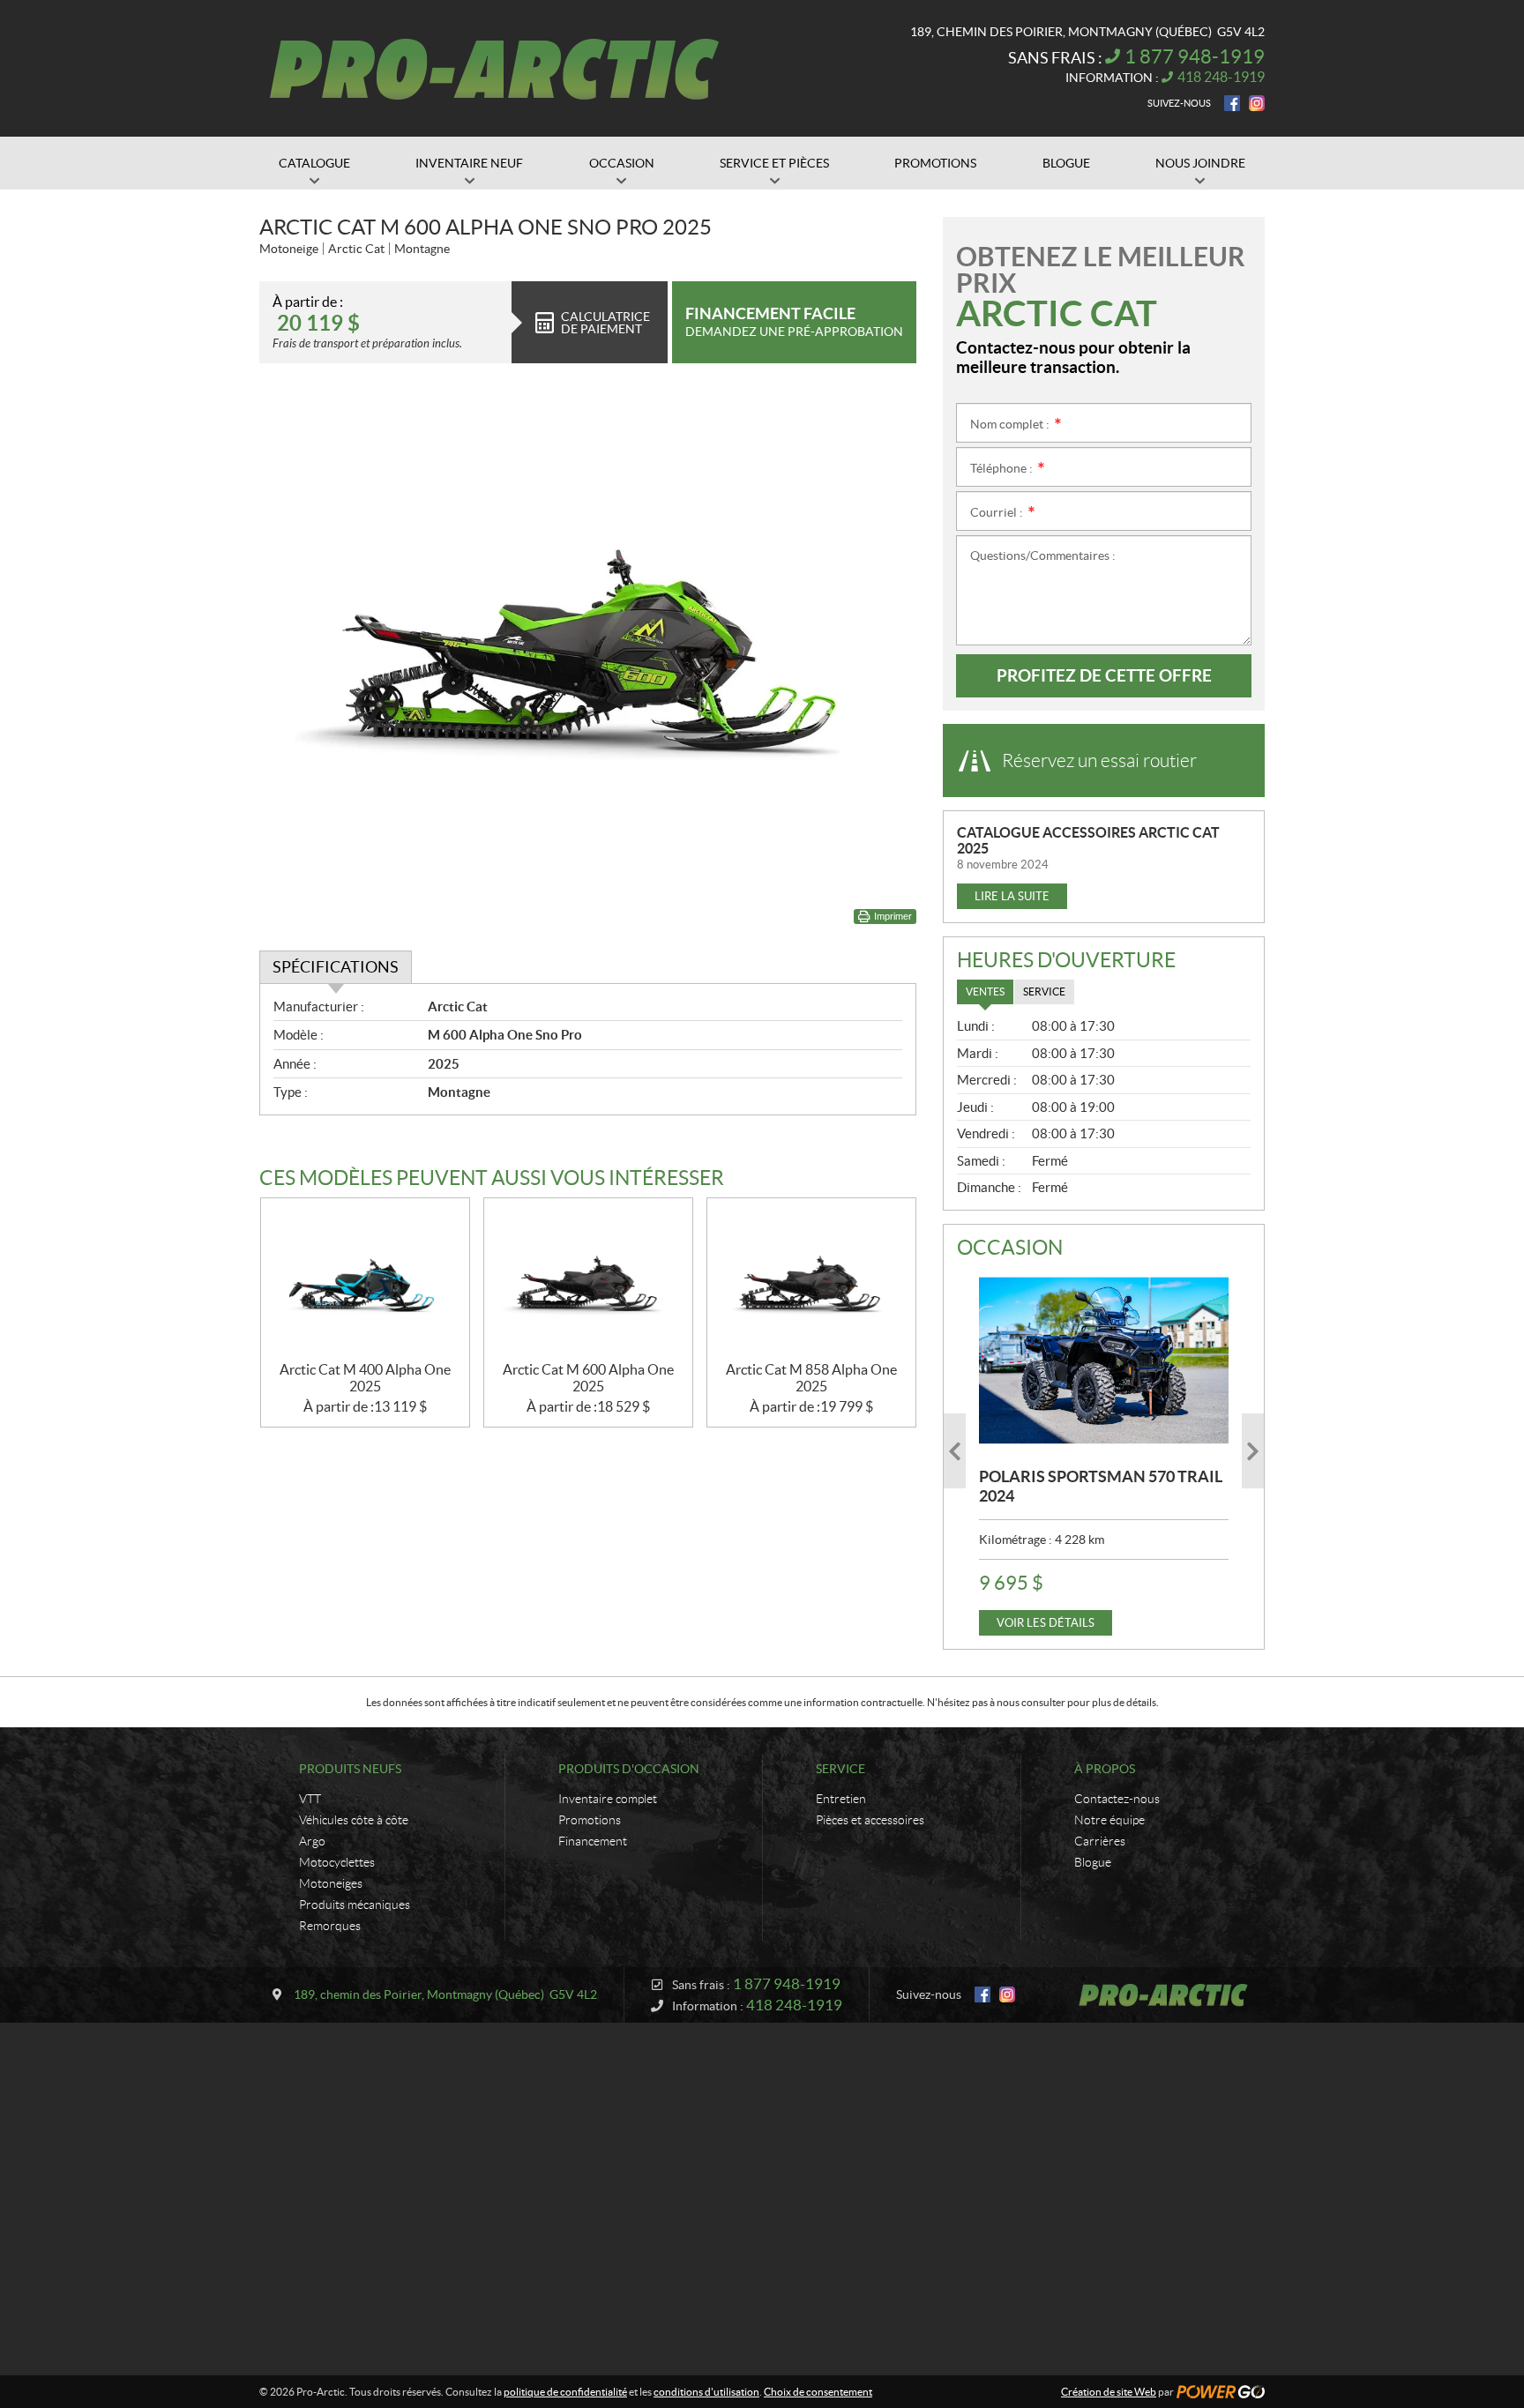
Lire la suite (1012, 896)
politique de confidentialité (565, 2392)
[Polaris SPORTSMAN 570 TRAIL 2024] (1104, 1361)
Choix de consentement (818, 2392)
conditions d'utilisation (706, 2392)
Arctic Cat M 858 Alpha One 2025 (811, 1378)
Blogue (1093, 1862)
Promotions (590, 1820)
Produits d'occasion (629, 1769)
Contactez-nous (1117, 1799)
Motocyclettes (337, 1862)
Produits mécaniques (355, 1905)
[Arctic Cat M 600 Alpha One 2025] (588, 1280)
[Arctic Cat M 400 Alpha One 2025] (365, 1280)
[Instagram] (1257, 103)
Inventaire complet (608, 1799)
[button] (955, 1451)
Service (840, 1769)
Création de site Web (1109, 2392)
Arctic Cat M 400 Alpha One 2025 (365, 1378)
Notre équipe (1109, 1820)
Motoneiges (331, 1883)
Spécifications (336, 967)
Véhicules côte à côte (354, 1820)
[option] (1104, 1451)
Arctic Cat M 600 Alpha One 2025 (588, 1378)
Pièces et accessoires (870, 1820)
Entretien (841, 1799)
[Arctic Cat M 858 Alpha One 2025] (811, 1280)
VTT (310, 1799)
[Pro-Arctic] (494, 69)
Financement (593, 1841)
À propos (1105, 1769)
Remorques (330, 1926)
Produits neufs (350, 1769)
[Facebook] (1232, 103)
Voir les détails (1046, 1623)
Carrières (1100, 1841)
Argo (312, 1841)
